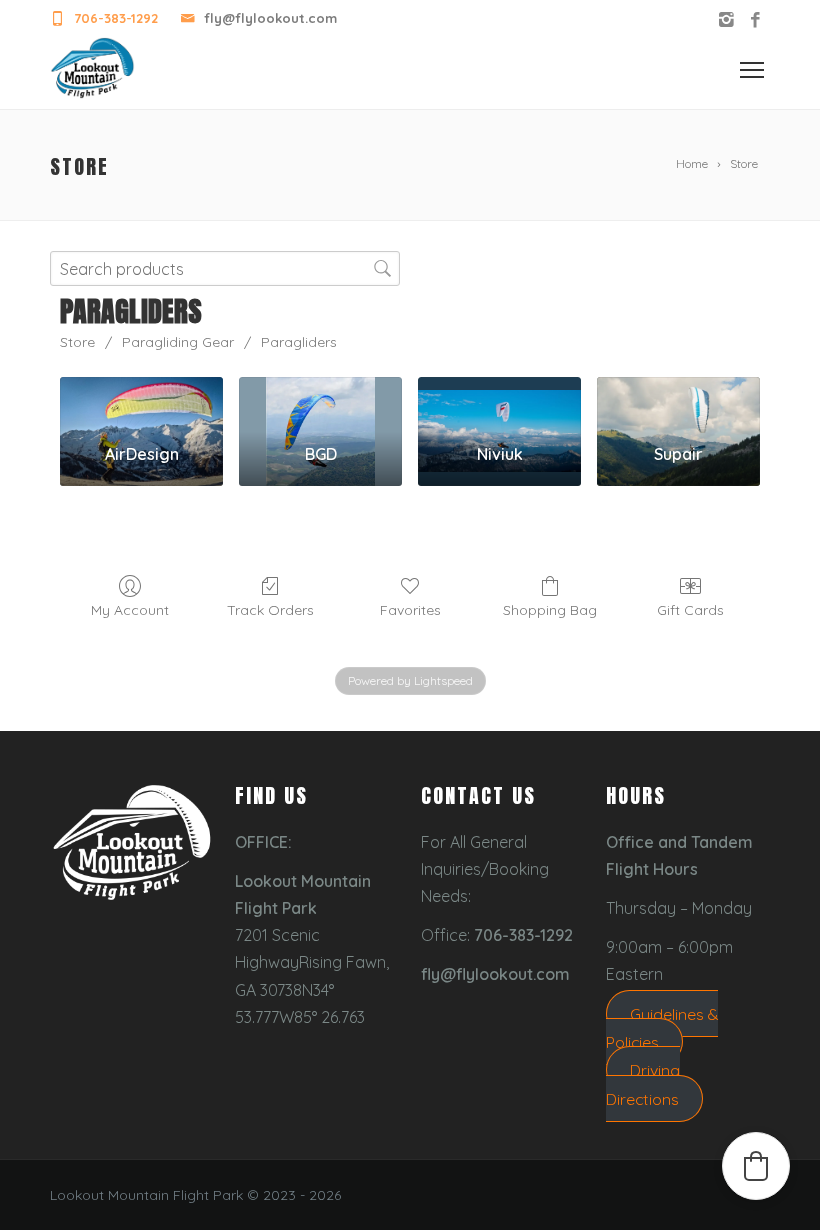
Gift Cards (690, 610)
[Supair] (678, 402)
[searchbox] (225, 268)
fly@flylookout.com (270, 18)
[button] (756, 1166)
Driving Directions (643, 1084)
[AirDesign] (141, 402)
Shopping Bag (550, 610)
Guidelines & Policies (662, 1028)
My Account (130, 610)
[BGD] (320, 402)
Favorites (410, 610)
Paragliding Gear (178, 342)
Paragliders (299, 342)
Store (77, 342)
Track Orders (270, 610)
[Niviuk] (499, 402)
